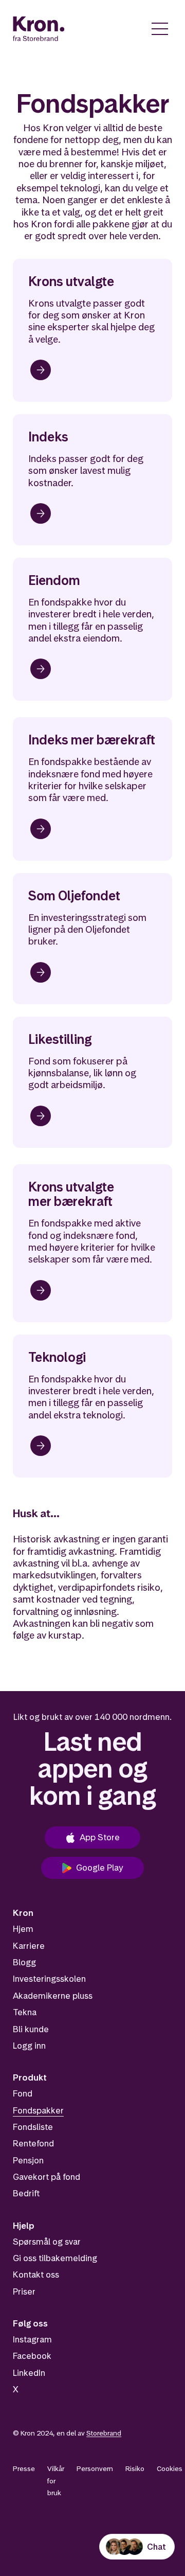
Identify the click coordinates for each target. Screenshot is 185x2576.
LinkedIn (29, 2373)
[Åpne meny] (160, 29)
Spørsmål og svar (47, 2242)
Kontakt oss (36, 2275)
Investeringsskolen (49, 1979)
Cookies (170, 2468)
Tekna (25, 2012)
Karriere (29, 1946)
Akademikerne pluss (53, 1996)
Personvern (95, 2468)
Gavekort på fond (47, 2177)
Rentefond (33, 2143)
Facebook (32, 2356)
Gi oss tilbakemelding (55, 2258)
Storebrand (104, 2433)
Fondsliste (33, 2127)
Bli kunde (31, 2029)
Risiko (135, 2468)
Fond (23, 2093)
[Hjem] (39, 29)
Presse (24, 2468)
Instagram (32, 2339)
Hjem (23, 1929)
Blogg (24, 1962)
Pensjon (28, 2160)
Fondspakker (38, 2110)
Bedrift (26, 2193)
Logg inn (29, 2046)
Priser (24, 2291)
